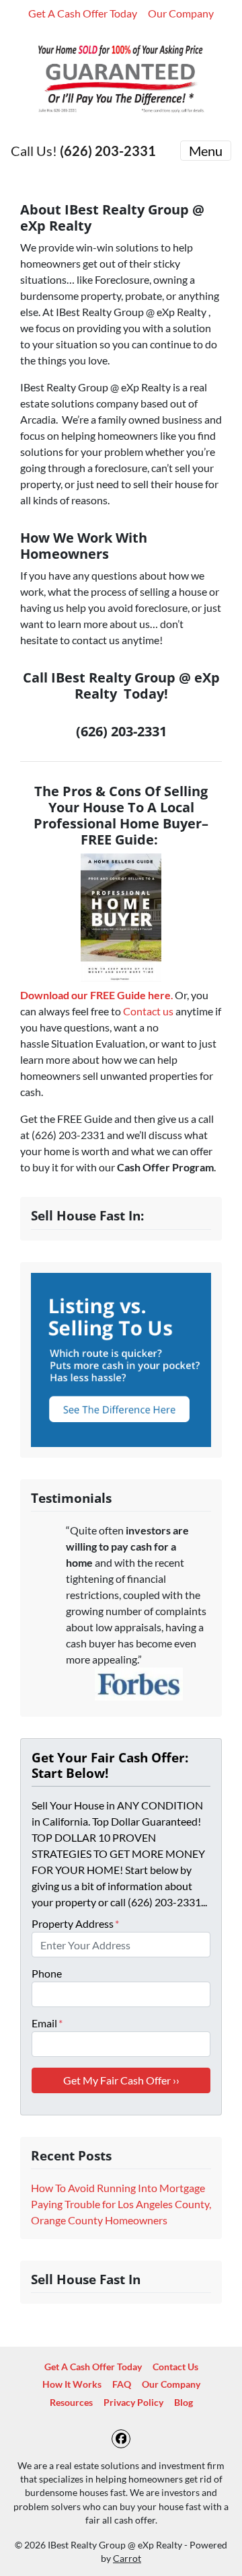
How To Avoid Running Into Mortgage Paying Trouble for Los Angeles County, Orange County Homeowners (121, 2204)
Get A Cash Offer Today (83, 13)
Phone (47, 1973)
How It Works (72, 2384)
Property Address (75, 1923)
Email (47, 2023)
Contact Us (175, 2367)
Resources (71, 2403)
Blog (184, 2403)
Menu (206, 151)
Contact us (148, 1011)
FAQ (122, 2384)
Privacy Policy (133, 2403)
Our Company (181, 13)
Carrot (127, 2559)
